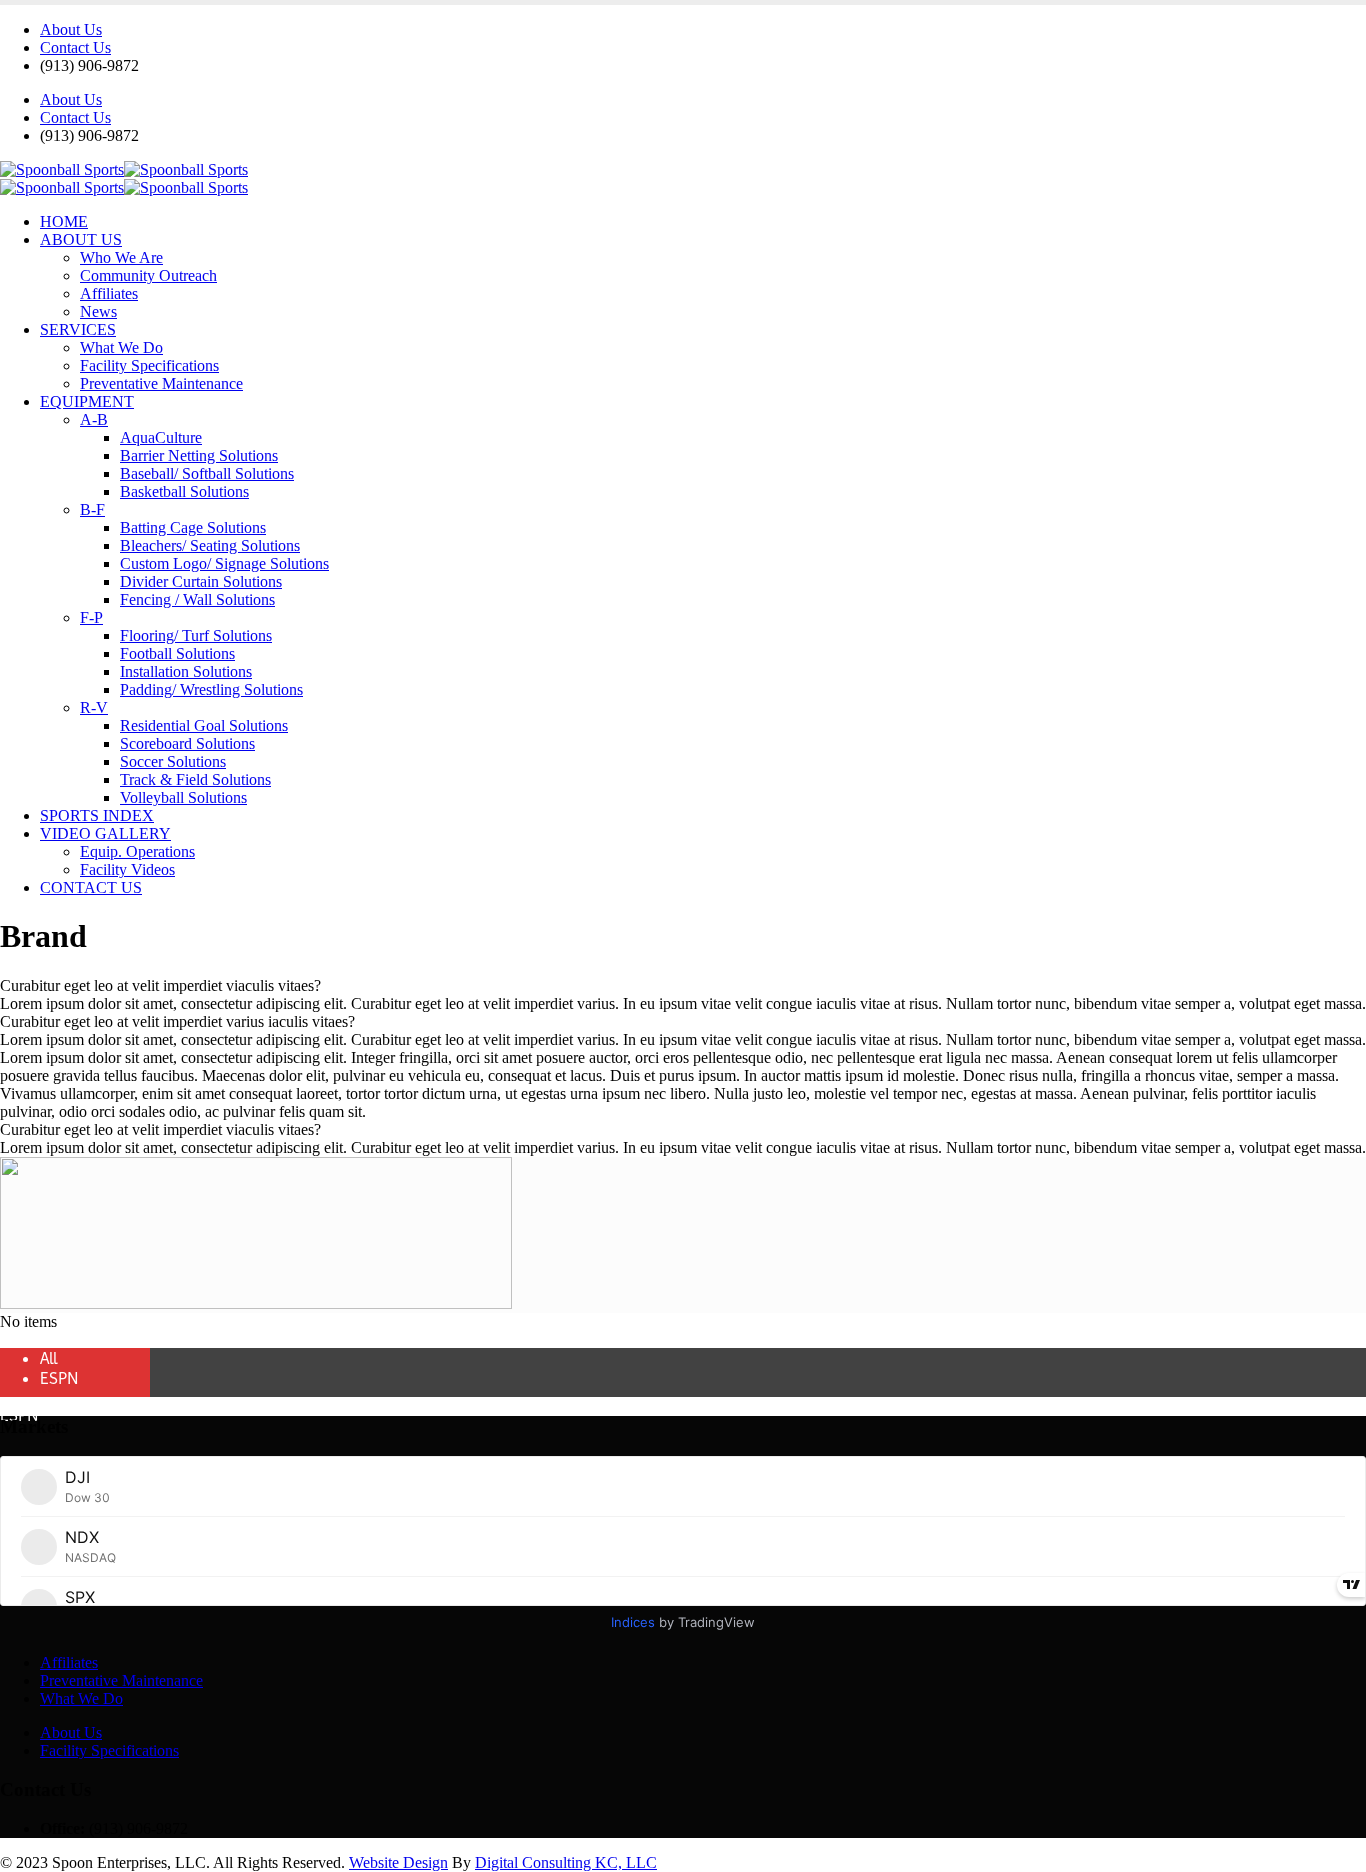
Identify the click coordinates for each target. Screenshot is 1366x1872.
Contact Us (75, 47)
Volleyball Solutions (183, 797)
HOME (64, 221)
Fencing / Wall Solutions (197, 599)
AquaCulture (161, 437)
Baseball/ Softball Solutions (207, 473)
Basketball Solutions (184, 491)
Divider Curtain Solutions (201, 581)
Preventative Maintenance (161, 383)
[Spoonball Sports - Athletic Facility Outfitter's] (124, 169)
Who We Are (121, 257)
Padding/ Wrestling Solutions (211, 689)
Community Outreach (148, 275)
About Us (71, 29)
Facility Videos (127, 869)
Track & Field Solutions (195, 779)
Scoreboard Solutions (187, 743)
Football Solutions (177, 653)
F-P (91, 617)
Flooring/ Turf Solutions (196, 635)
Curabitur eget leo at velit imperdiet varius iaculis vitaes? (177, 1021)
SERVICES (78, 329)
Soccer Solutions (173, 761)
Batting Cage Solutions (193, 527)
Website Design (398, 1862)
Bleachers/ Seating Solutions (210, 545)
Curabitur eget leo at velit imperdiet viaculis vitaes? (160, 985)
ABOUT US (81, 239)
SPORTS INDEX (97, 815)
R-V (94, 707)
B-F (92, 509)
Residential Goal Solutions (204, 725)
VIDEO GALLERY (105, 833)
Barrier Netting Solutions (199, 455)
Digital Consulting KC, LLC (566, 1862)
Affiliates (109, 293)
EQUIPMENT (87, 401)
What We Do (121, 347)
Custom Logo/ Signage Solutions (224, 563)
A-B (94, 419)
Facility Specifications (149, 365)
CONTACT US (91, 887)
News (98, 311)
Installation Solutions (186, 671)
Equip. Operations (137, 851)
